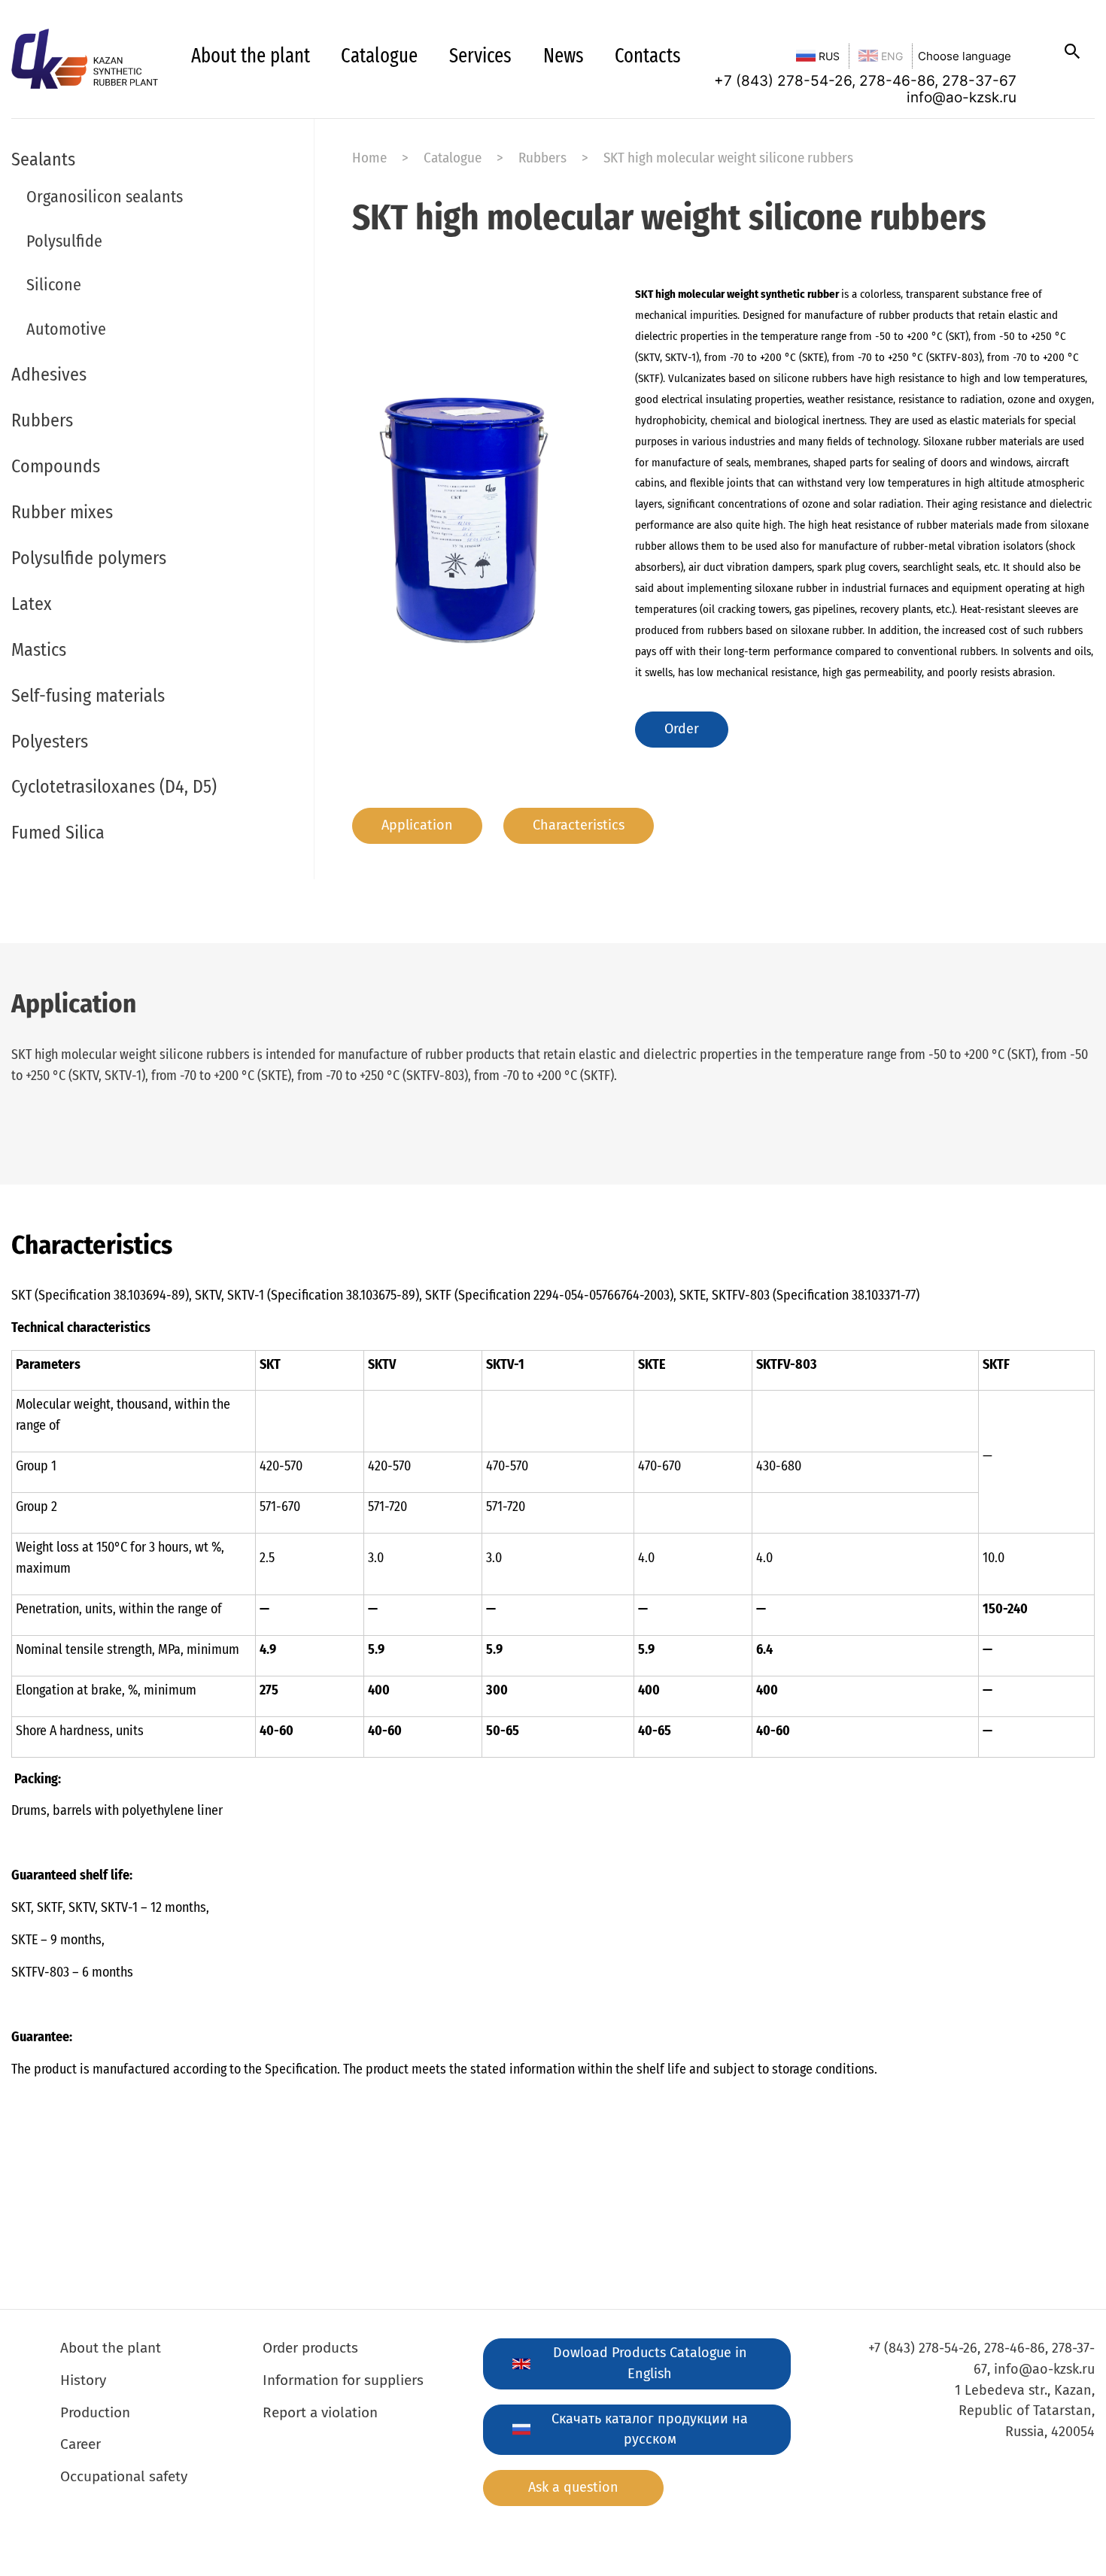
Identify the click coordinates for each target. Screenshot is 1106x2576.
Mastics (39, 650)
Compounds (56, 466)
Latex (32, 604)
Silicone (54, 285)
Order (682, 729)
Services (480, 56)
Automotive (66, 329)
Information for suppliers (343, 2380)
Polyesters (50, 742)
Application (417, 825)
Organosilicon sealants (105, 197)
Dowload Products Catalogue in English (650, 2363)
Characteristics (579, 825)
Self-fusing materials (88, 696)
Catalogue (379, 56)
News (564, 56)
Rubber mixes (62, 512)
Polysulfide (64, 241)
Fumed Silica (58, 833)
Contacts (648, 56)
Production (95, 2412)
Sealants (43, 159)
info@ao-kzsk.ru (962, 97)
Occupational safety (124, 2476)
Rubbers (42, 420)
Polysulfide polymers (89, 558)
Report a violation (320, 2412)
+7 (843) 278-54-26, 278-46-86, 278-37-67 (865, 80)
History (83, 2380)
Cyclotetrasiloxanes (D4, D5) (114, 787)
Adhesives (49, 375)
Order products (310, 2348)
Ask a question (573, 2487)
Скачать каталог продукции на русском (650, 2429)
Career (81, 2444)
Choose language (965, 56)
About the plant (251, 56)
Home (369, 158)
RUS (828, 56)
